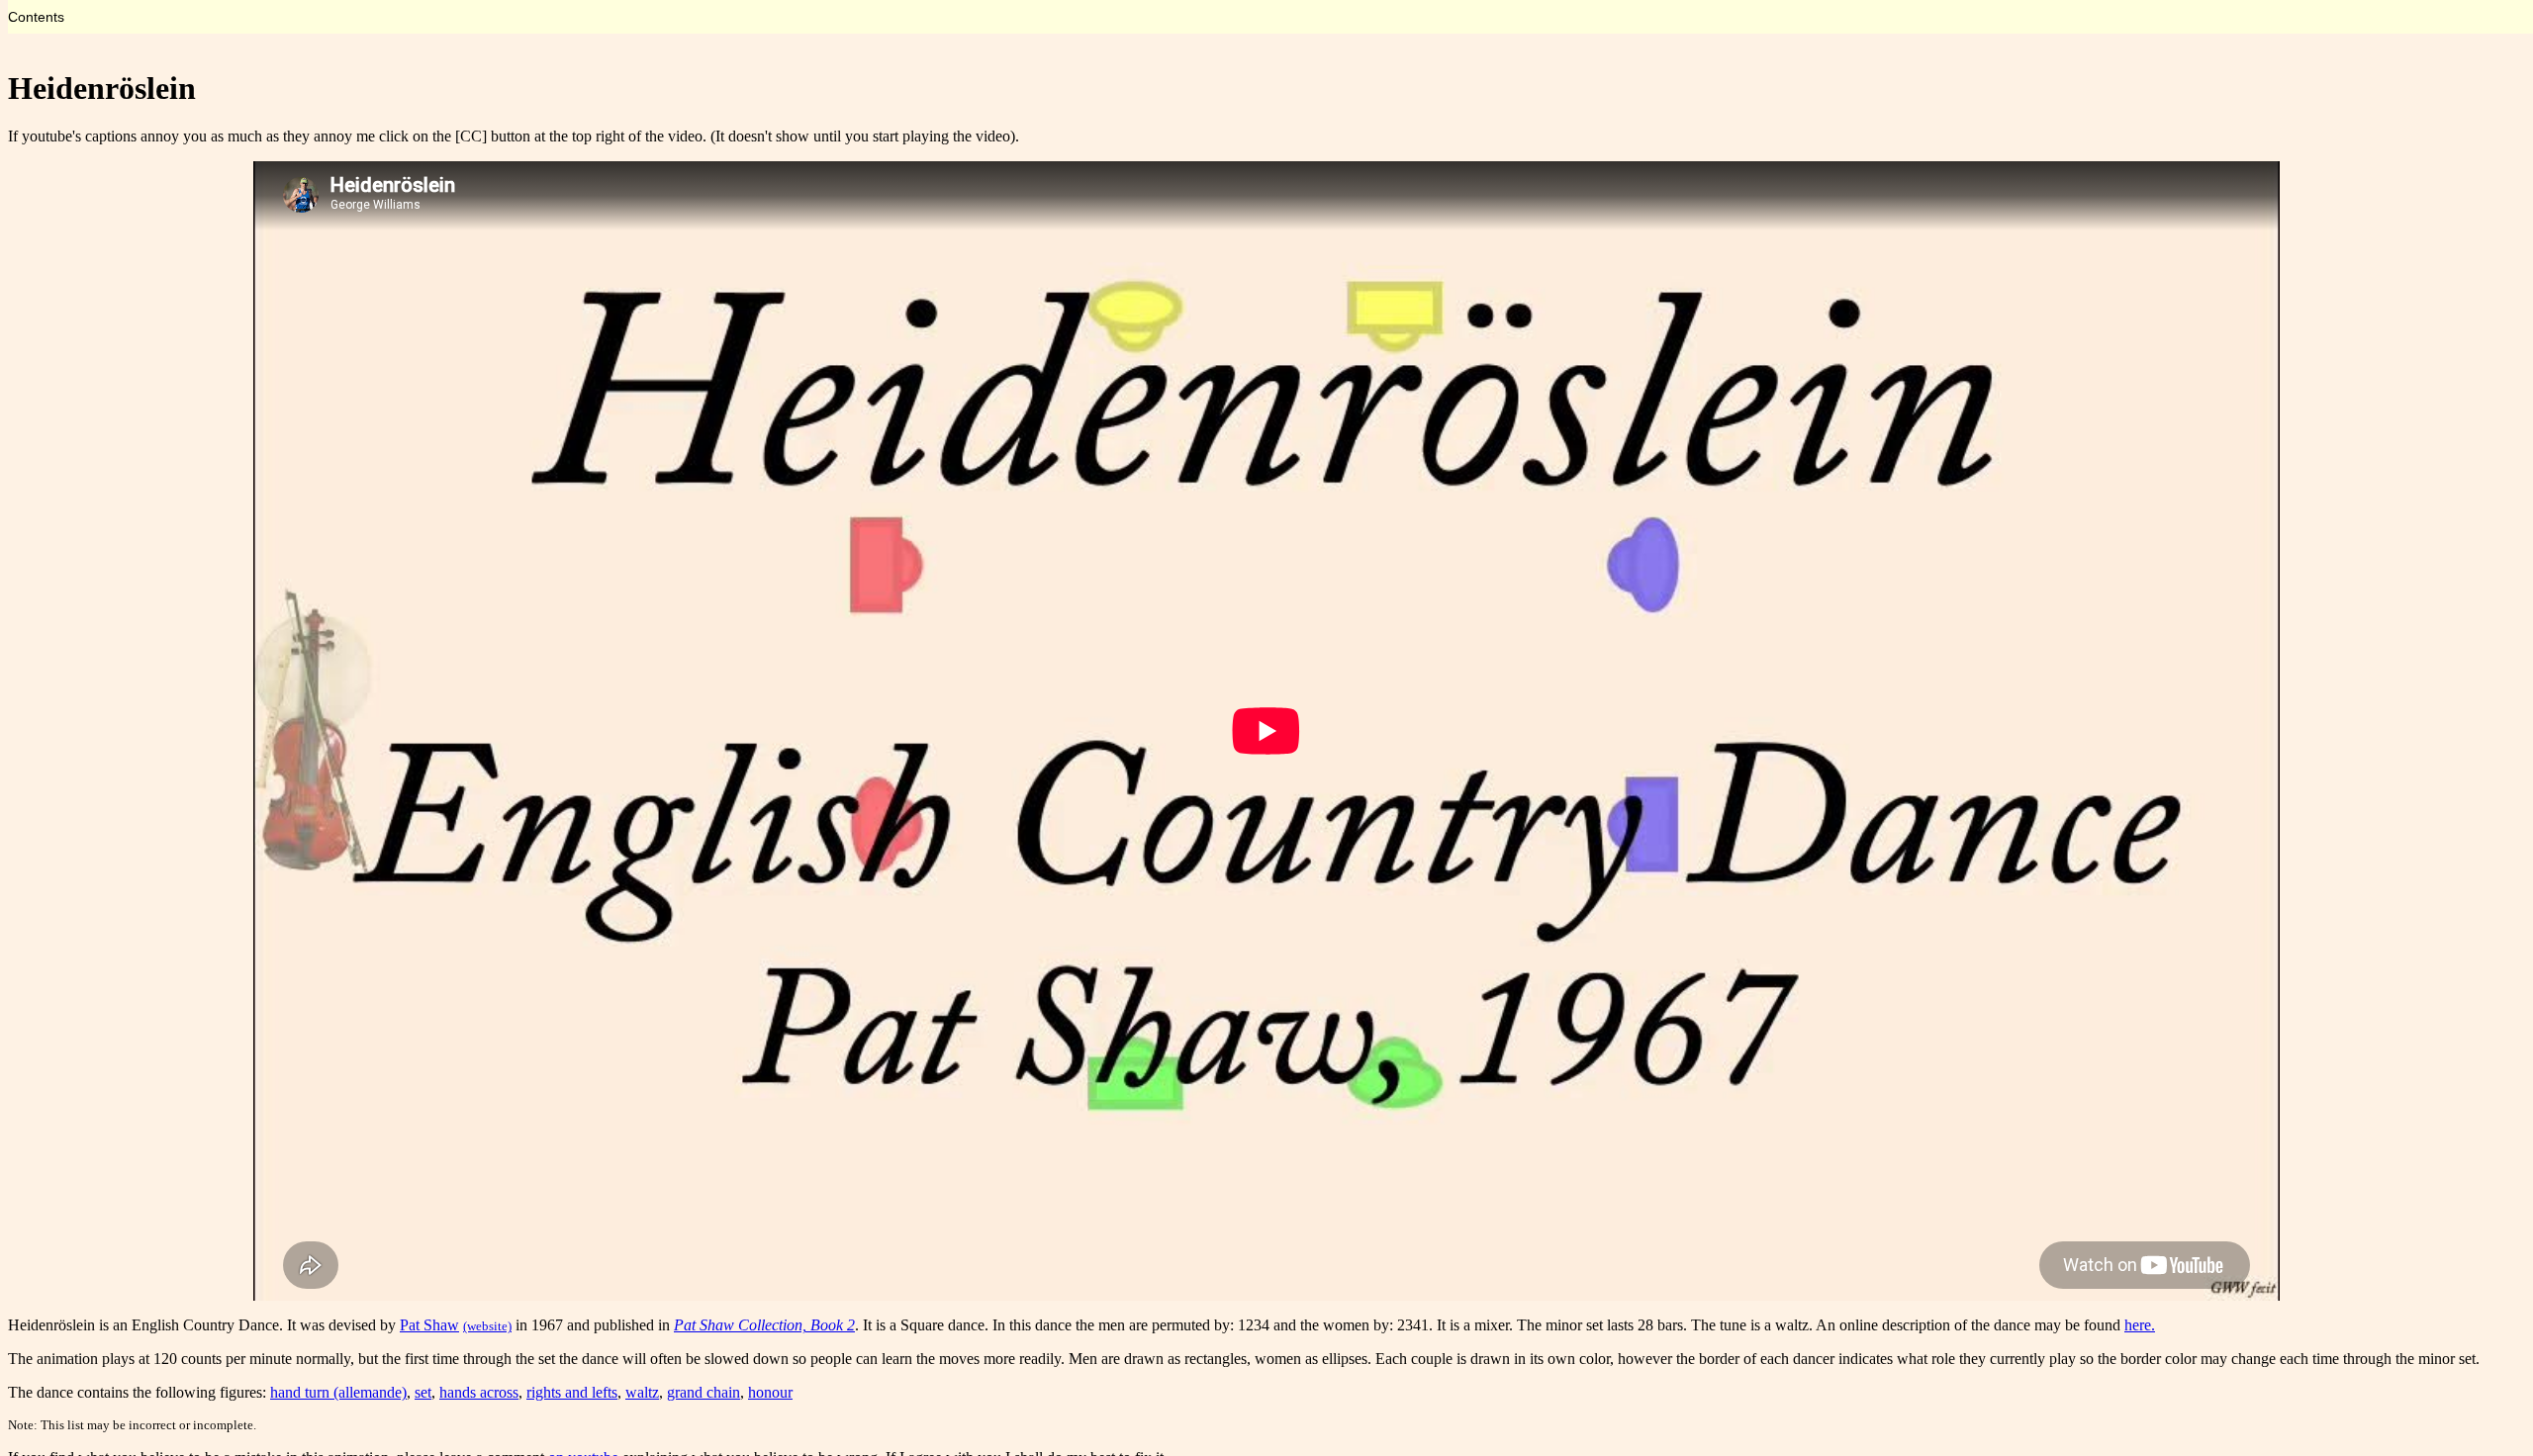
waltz (642, 1392)
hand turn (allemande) (338, 1392)
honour (770, 1392)
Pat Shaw (429, 1325)
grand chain (704, 1392)
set (423, 1392)
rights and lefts (572, 1392)
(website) (487, 1326)
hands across (479, 1392)
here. (2140, 1325)
